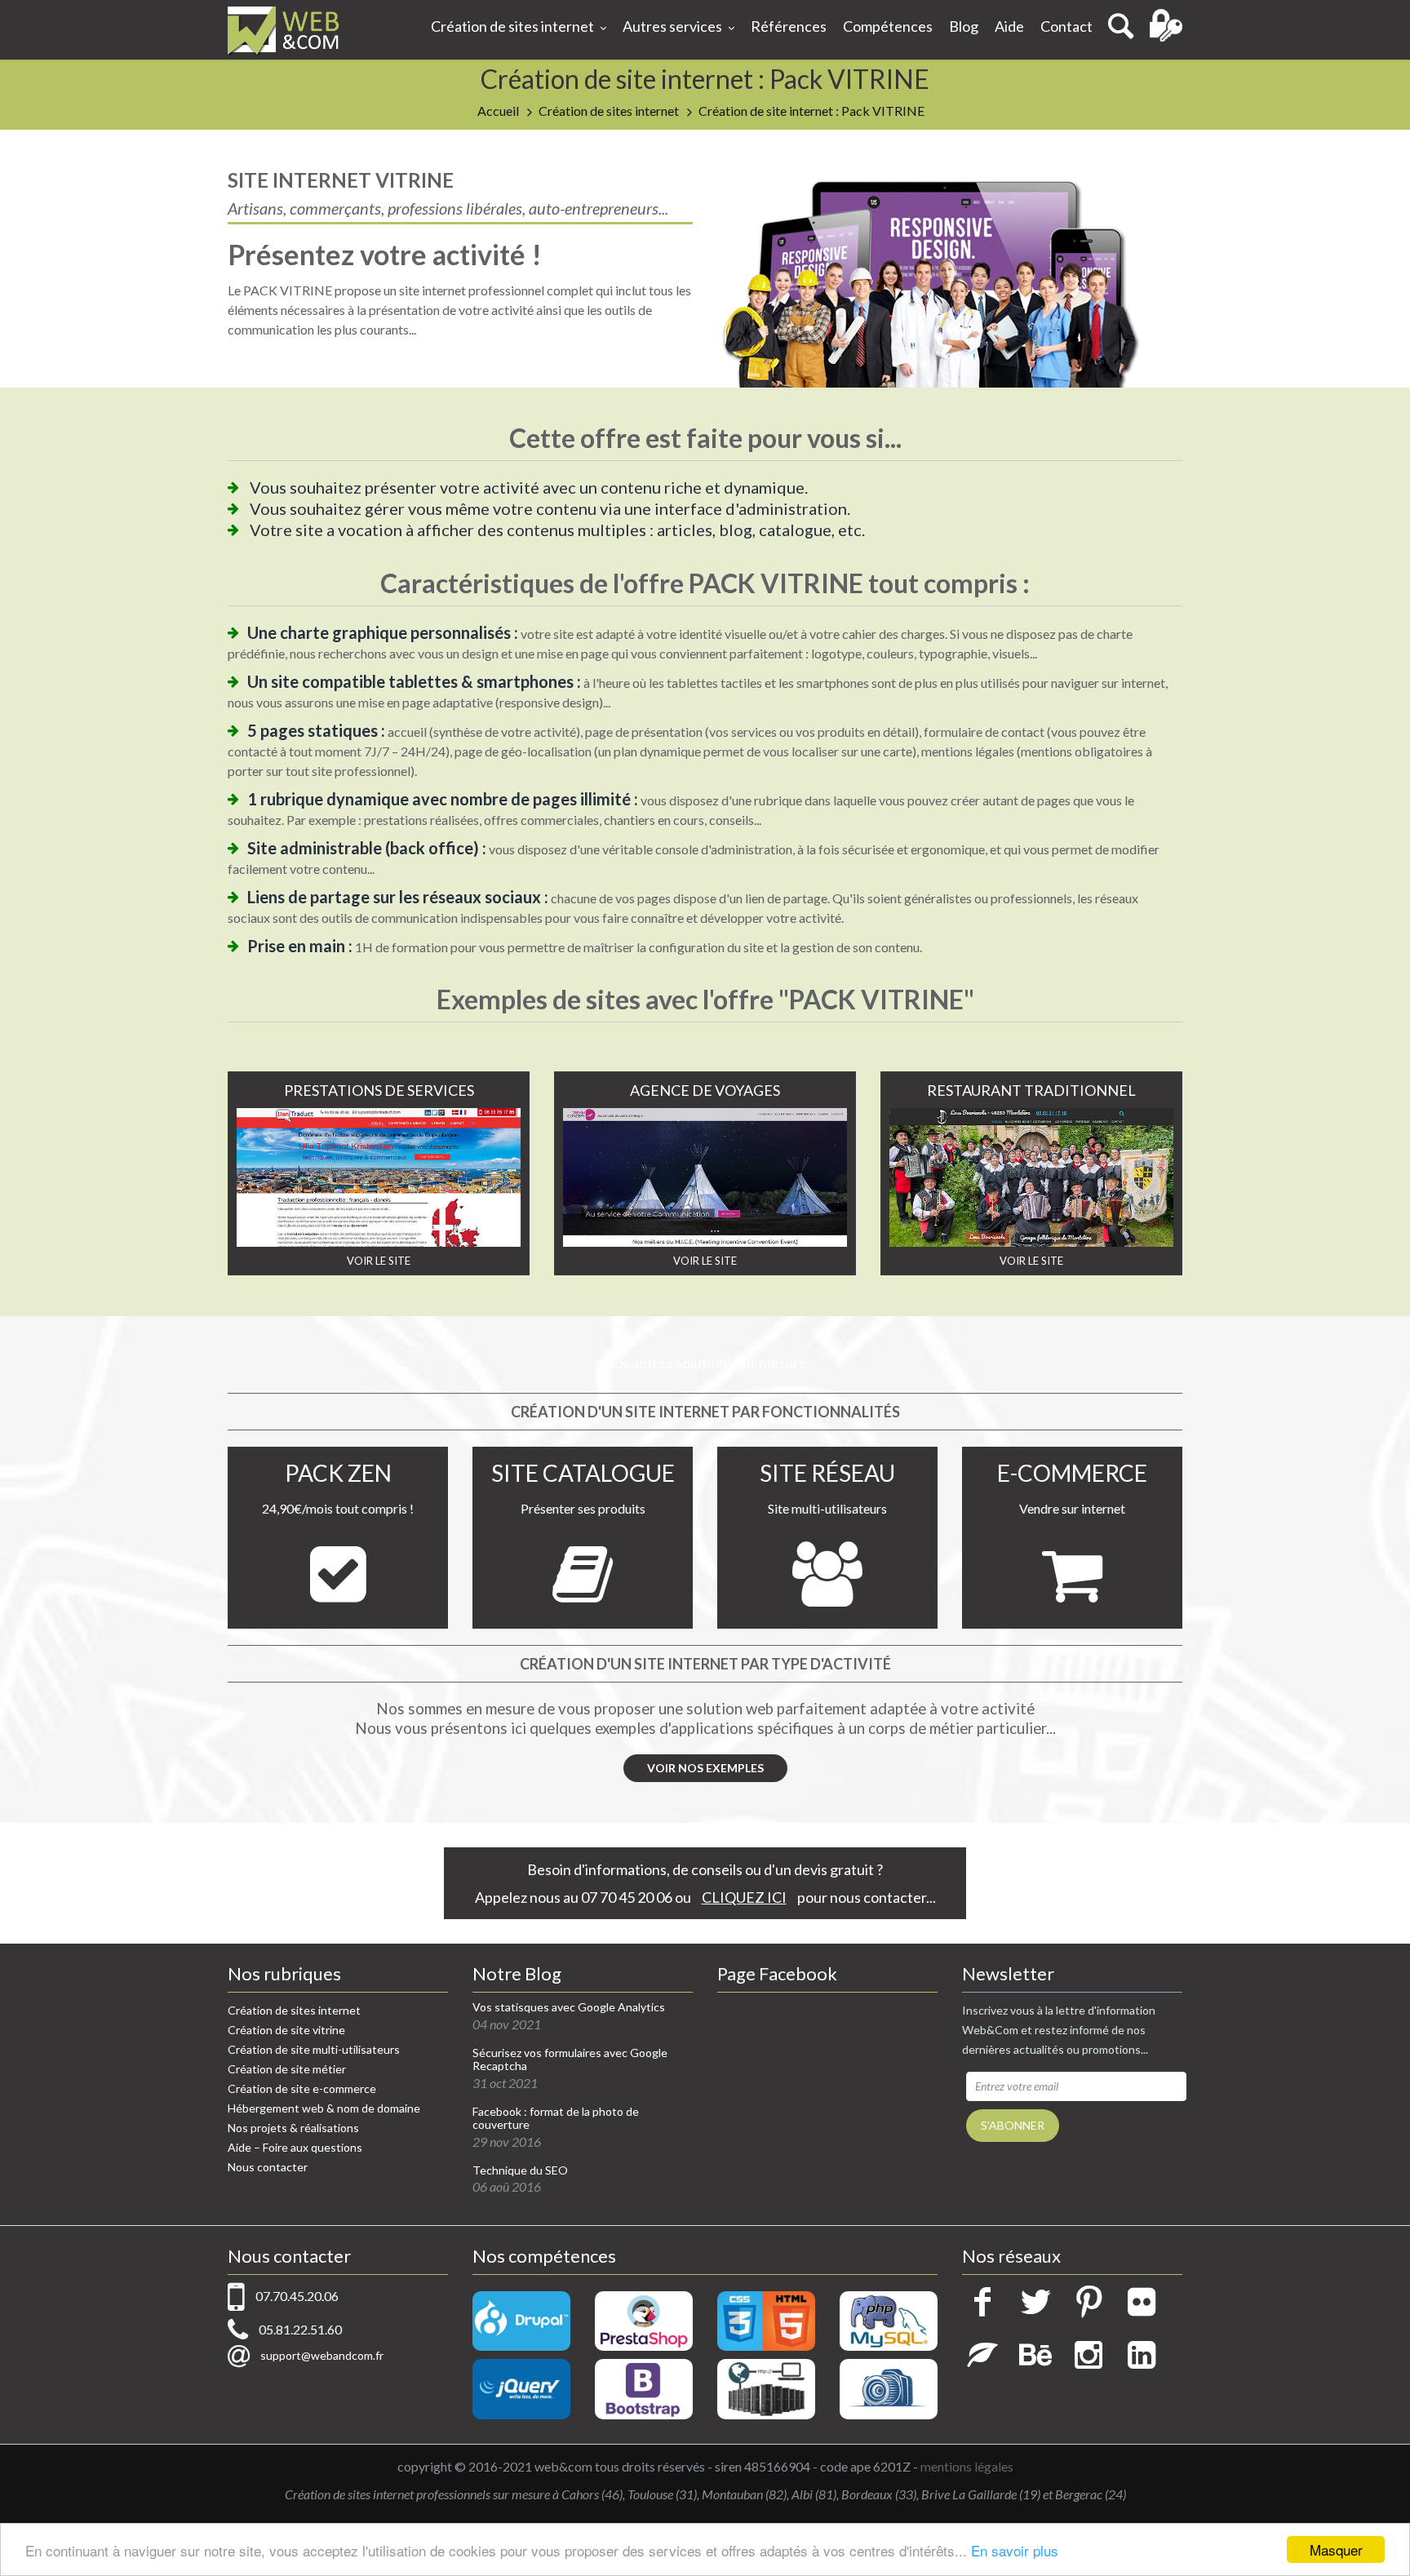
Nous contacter (268, 2167)
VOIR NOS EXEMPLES (705, 1768)
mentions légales (967, 2466)
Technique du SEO (520, 2170)
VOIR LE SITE (379, 1261)
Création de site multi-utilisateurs (314, 2049)
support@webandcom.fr (322, 2355)
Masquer (1336, 2549)
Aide (1009, 26)
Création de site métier (287, 2069)
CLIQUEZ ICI (744, 1897)
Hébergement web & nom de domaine (324, 2108)
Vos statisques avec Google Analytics (569, 2007)
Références (789, 26)
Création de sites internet (512, 26)
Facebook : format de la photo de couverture (556, 2119)
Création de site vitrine (286, 2030)
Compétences (888, 26)
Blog (964, 26)
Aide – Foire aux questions (295, 2147)
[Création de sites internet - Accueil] (284, 30)
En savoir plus (1015, 2550)
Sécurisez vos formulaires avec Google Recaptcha (570, 2060)
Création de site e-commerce (302, 2088)
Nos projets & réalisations (293, 2128)
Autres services (672, 26)
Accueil (498, 111)
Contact (1066, 26)
